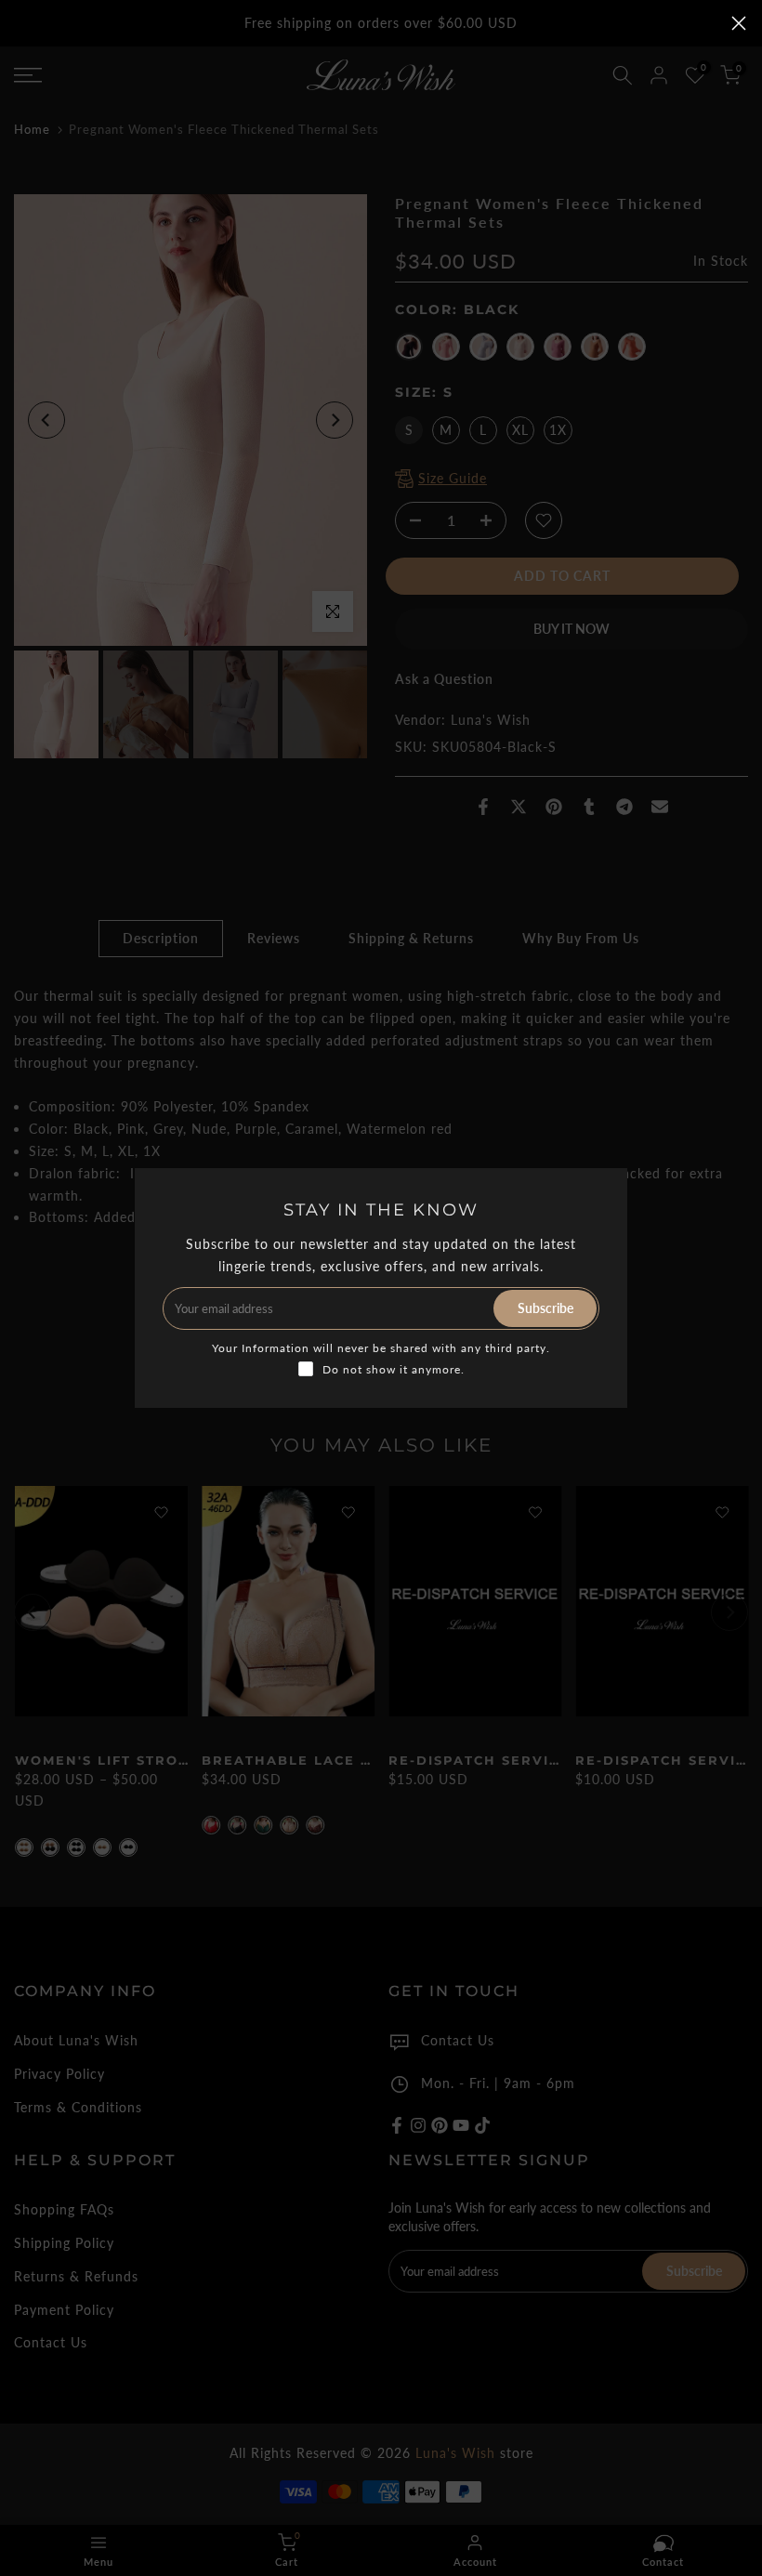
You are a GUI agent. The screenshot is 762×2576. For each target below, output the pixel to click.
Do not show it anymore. (394, 1369)
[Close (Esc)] (739, 23)
